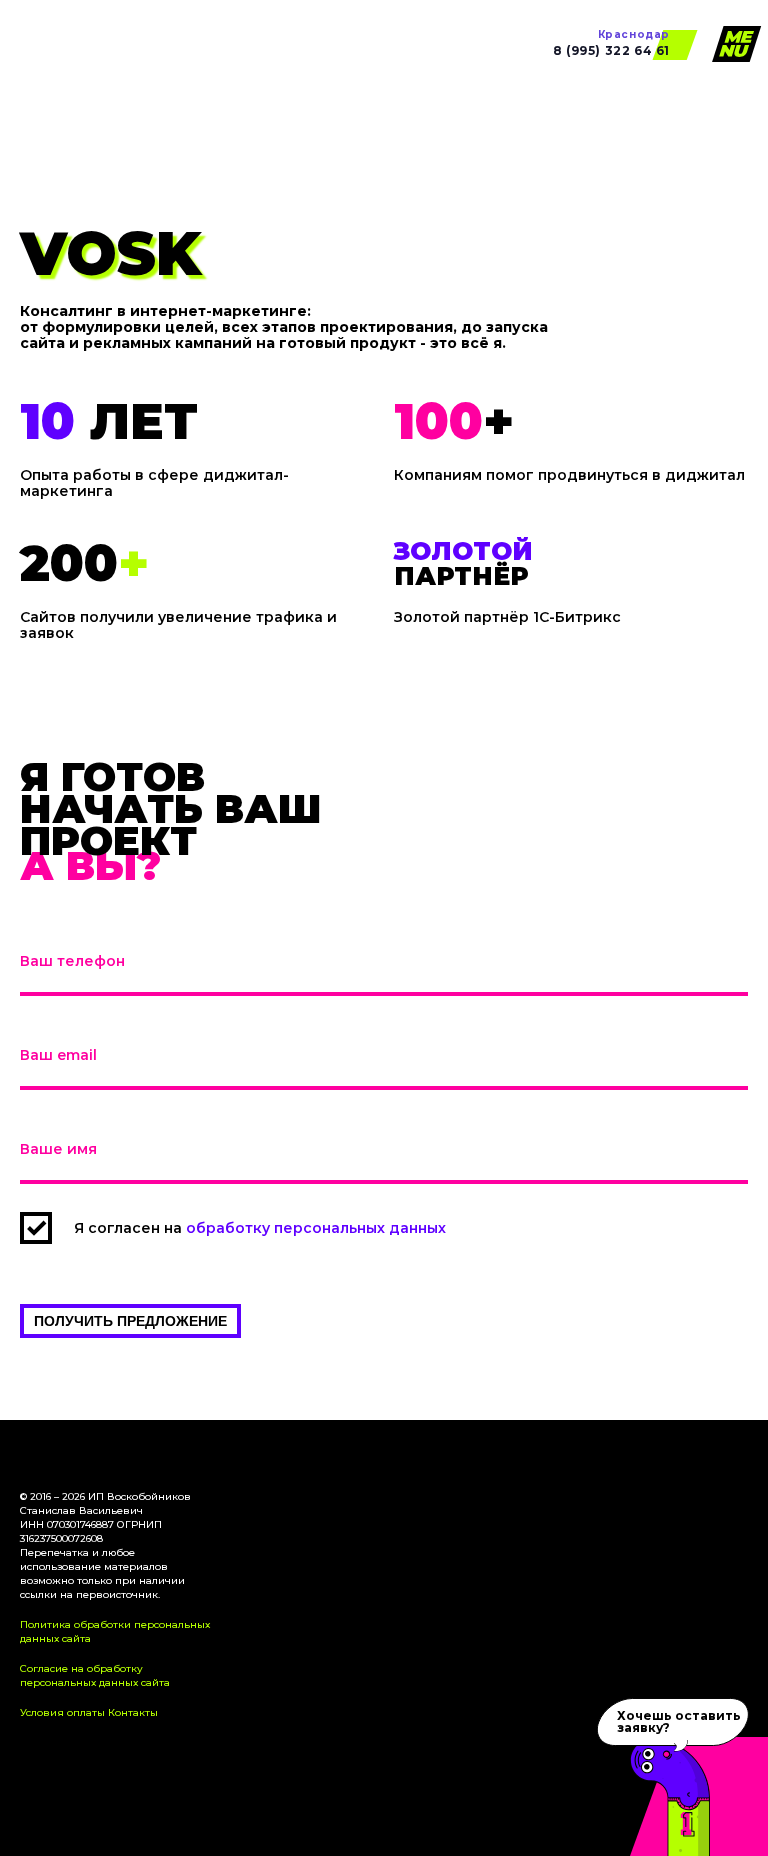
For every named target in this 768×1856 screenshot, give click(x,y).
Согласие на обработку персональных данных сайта (95, 1675)
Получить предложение (130, 1321)
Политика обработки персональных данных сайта (115, 1631)
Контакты (133, 1712)
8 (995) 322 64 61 (611, 44)
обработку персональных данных (316, 1228)
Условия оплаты (62, 1712)
